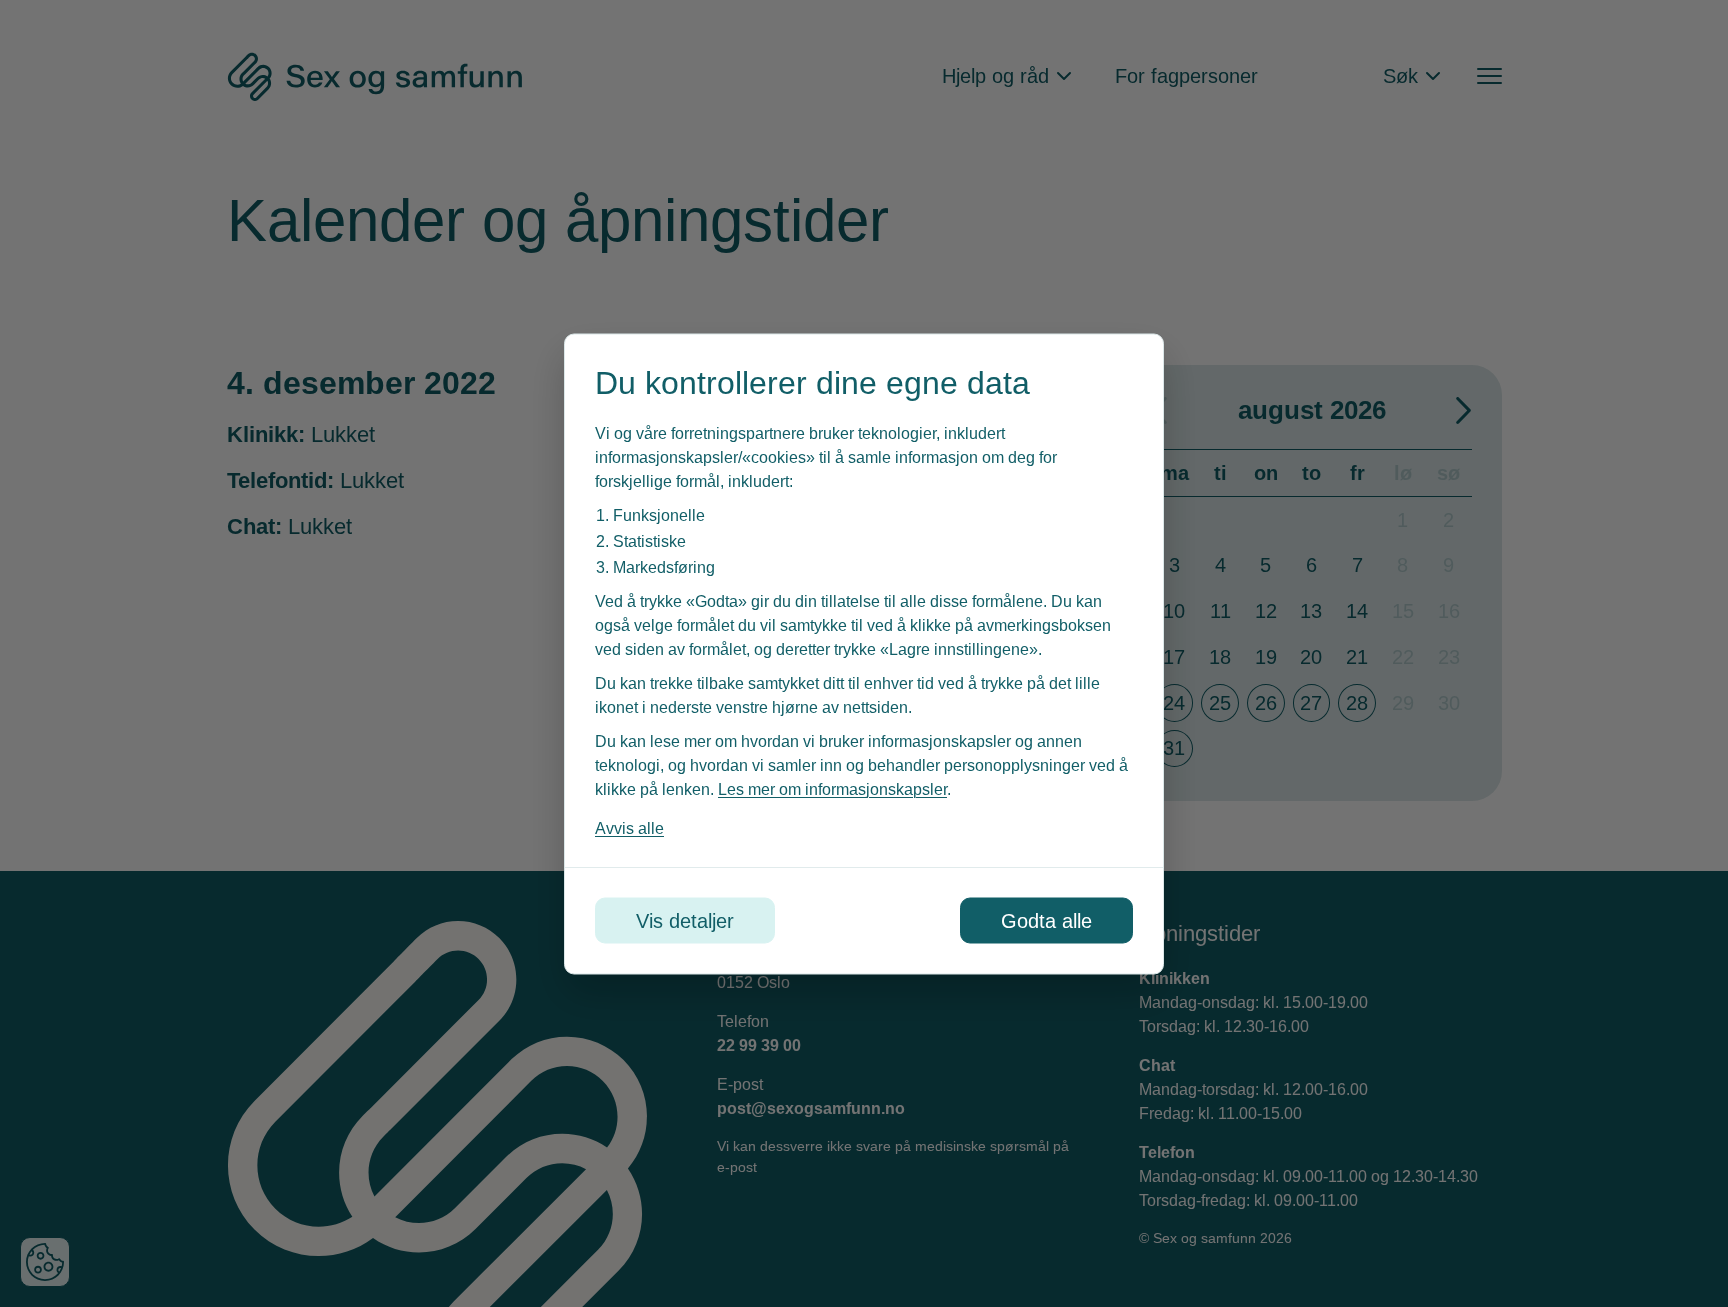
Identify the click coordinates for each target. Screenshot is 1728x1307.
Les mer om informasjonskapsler (832, 788)
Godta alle (1046, 920)
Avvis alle (629, 827)
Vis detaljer (685, 920)
